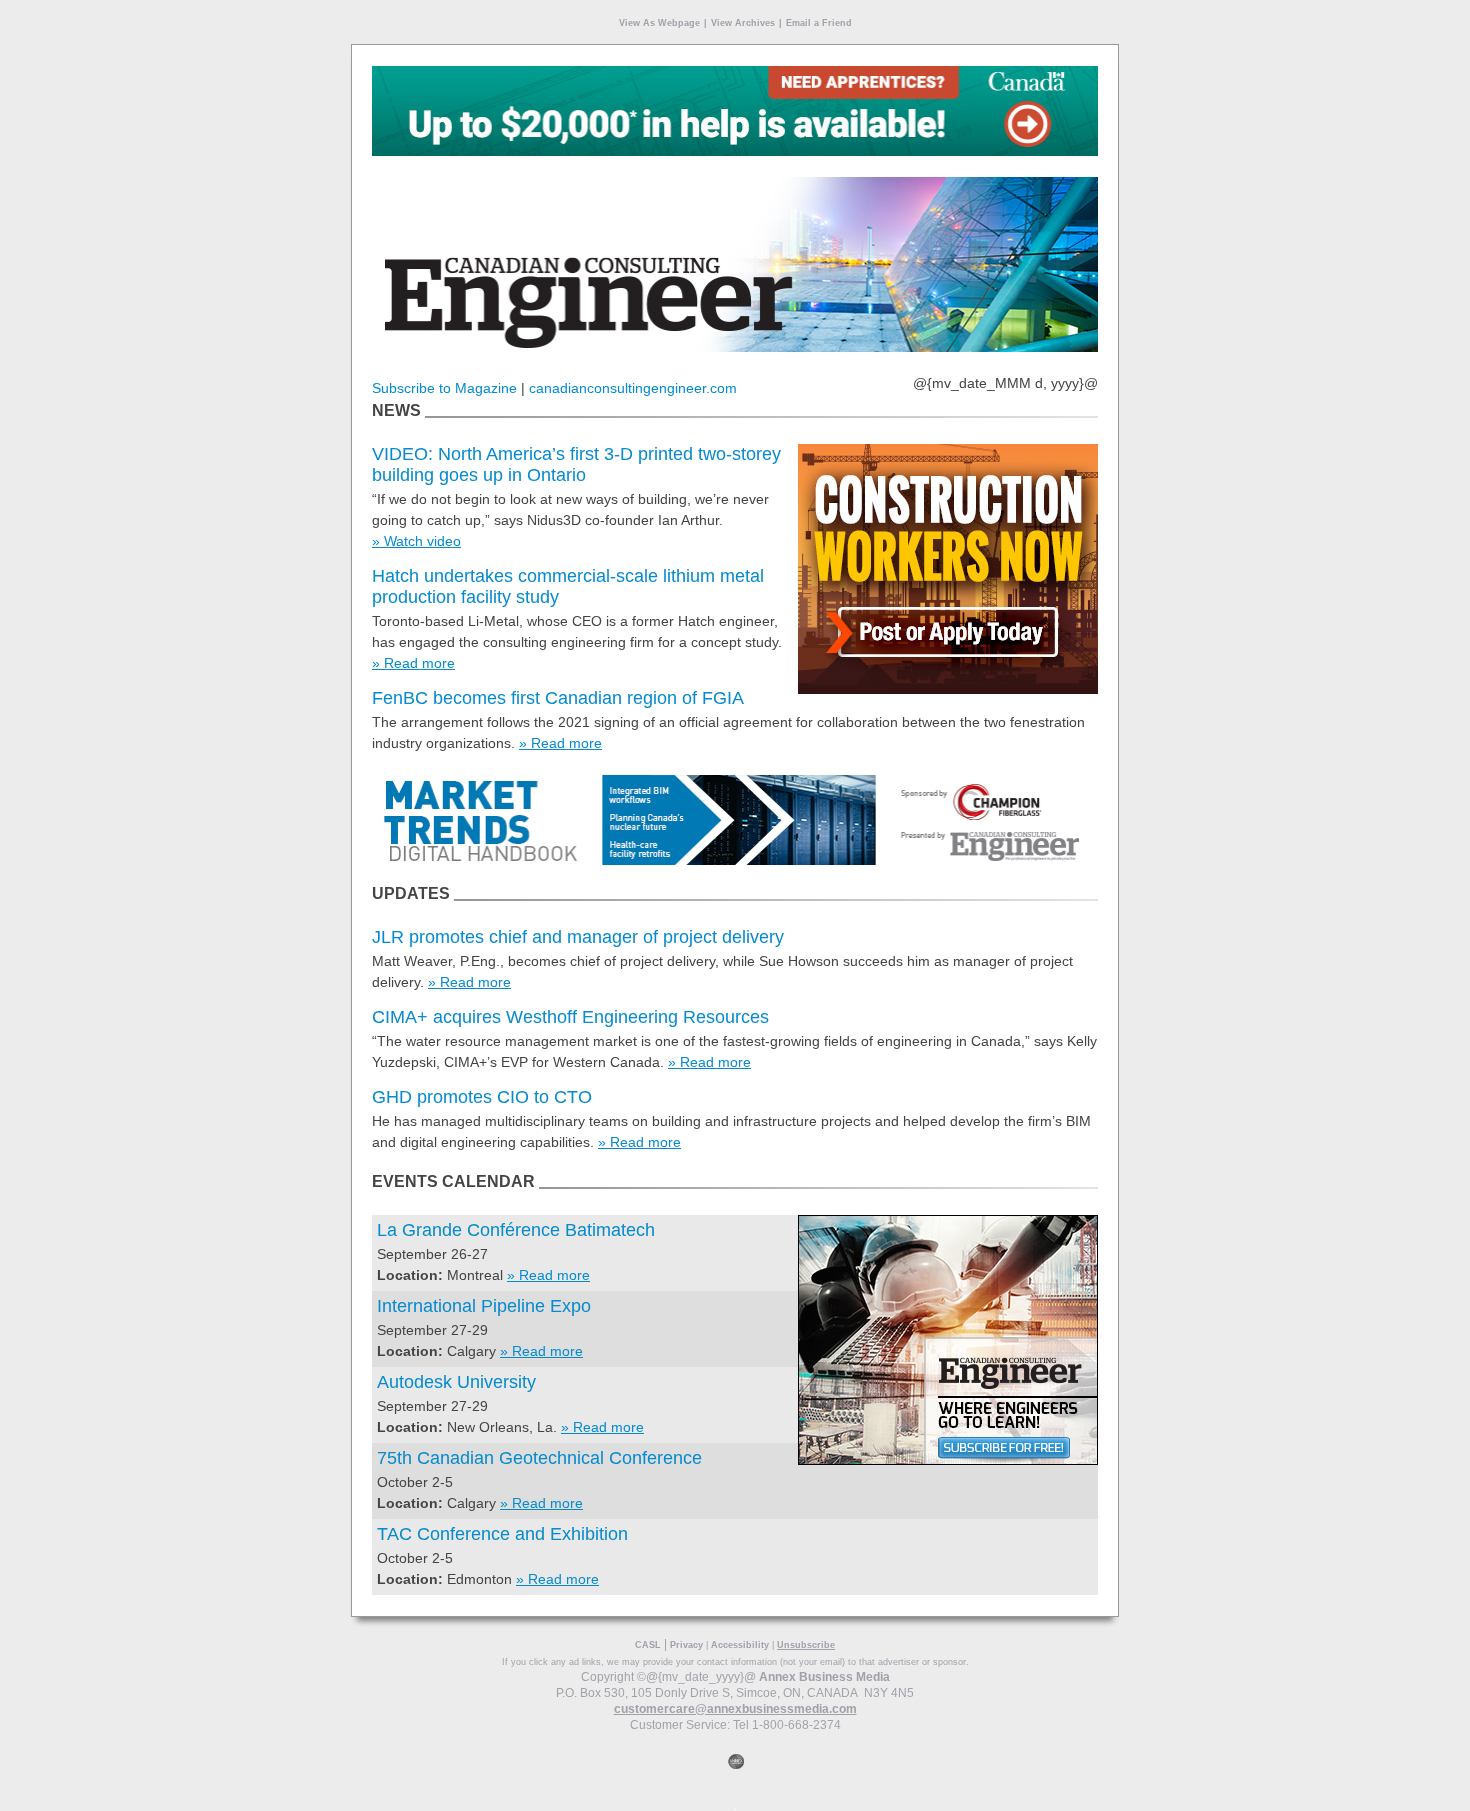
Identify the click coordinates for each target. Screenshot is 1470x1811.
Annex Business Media (824, 1677)
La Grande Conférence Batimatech (516, 1230)
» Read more (413, 663)
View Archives (743, 23)
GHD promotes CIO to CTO (482, 1097)
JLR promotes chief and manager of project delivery (578, 937)
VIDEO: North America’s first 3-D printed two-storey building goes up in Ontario (576, 464)
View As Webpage (659, 23)
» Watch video (416, 541)
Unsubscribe (806, 1645)
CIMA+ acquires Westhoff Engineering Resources (570, 1017)
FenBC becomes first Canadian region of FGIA (558, 698)
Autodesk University (456, 1382)
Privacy (686, 1645)
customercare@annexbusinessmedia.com (735, 1709)
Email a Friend (819, 23)
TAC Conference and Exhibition (502, 1534)
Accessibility (740, 1645)
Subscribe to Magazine (444, 388)
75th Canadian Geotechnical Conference (539, 1458)
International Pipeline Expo (484, 1306)
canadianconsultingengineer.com (633, 388)
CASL (648, 1645)
